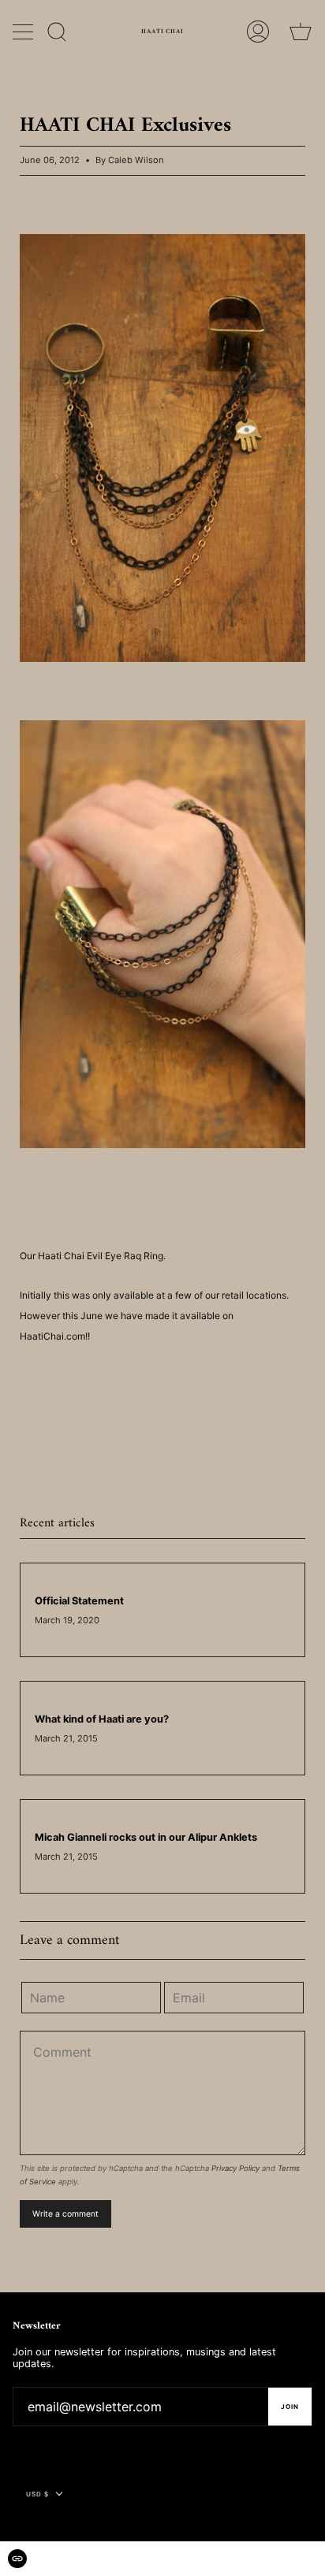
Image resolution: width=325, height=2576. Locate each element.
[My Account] (258, 32)
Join (290, 2407)
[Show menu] (24, 32)
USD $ (37, 2494)
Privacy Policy (235, 2168)
